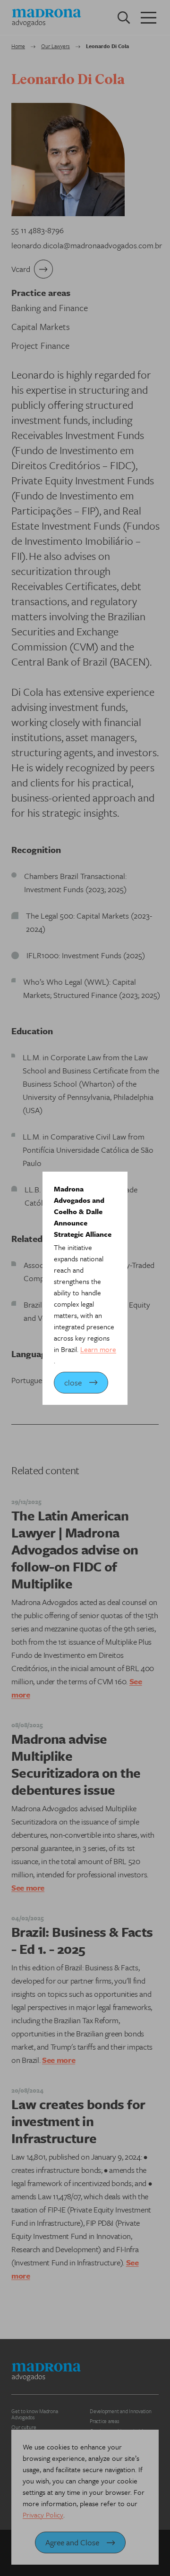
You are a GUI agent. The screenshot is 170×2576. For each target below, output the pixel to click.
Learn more (98, 1349)
